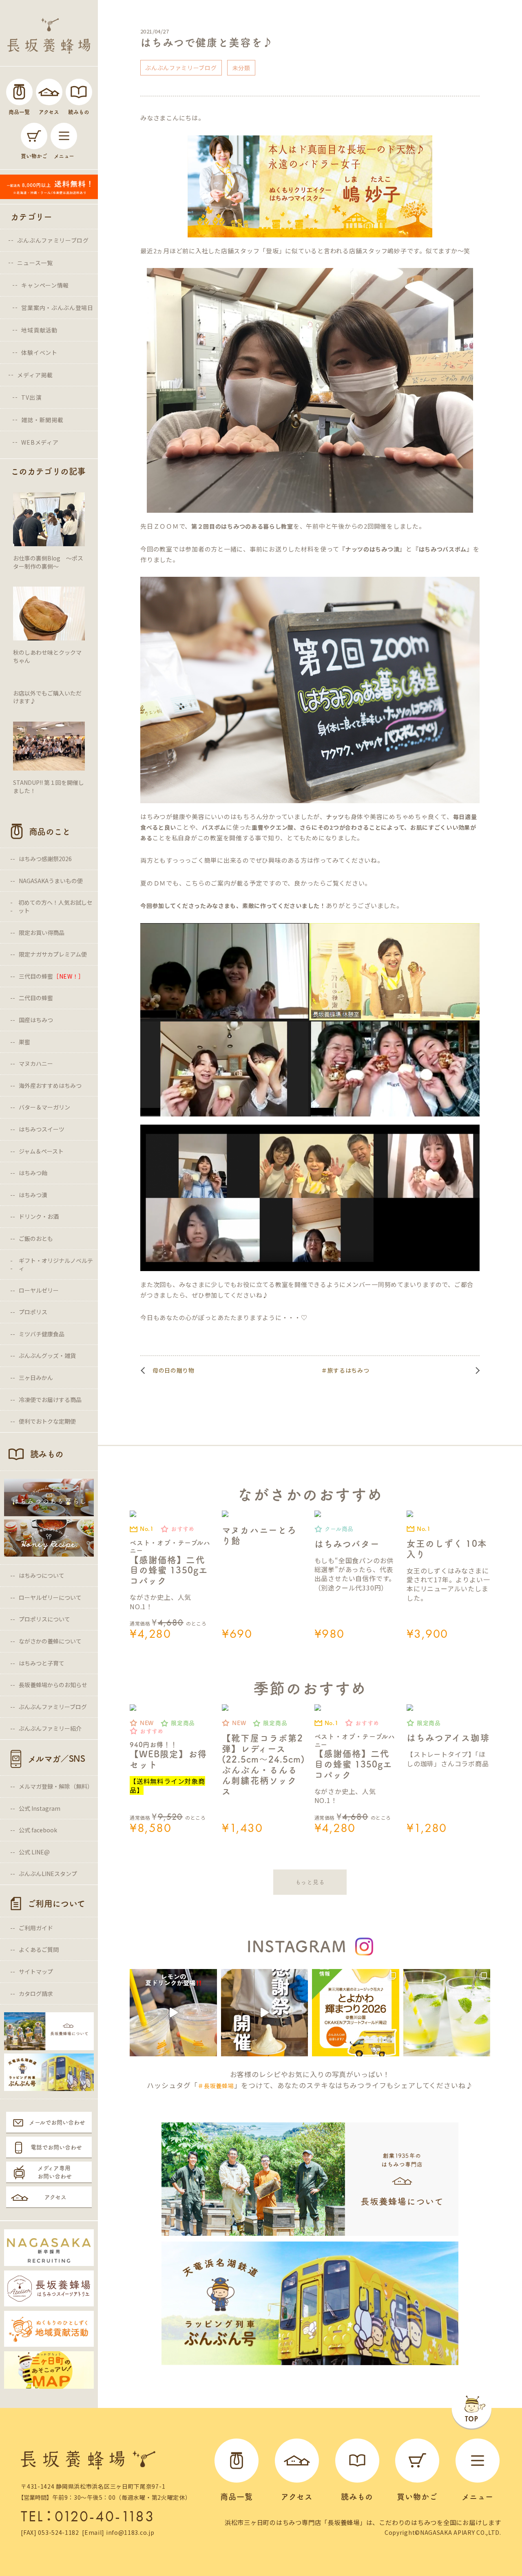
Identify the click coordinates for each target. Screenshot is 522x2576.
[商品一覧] (19, 92)
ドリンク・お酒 (39, 1216)
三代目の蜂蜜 (52, 976)
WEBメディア (40, 442)
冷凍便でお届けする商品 (50, 1400)
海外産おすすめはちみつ (50, 1085)
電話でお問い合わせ (56, 2147)
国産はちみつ (36, 1020)
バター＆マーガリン (44, 1107)
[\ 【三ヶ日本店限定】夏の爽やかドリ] (173, 2013)
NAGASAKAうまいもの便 (51, 881)
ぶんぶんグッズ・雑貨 (47, 1356)
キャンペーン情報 (45, 285)
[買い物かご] (34, 136)
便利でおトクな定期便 (47, 1421)
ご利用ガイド (36, 1928)
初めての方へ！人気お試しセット (55, 906)
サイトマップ (36, 1971)
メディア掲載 (35, 375)
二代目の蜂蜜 (36, 998)
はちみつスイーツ (42, 1129)
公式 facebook (38, 1830)
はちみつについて (42, 1575)
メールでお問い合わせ (57, 2122)
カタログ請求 (36, 1993)
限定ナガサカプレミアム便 (53, 954)
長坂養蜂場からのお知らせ (53, 1685)
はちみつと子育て (42, 1663)
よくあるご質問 (39, 1949)
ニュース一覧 (35, 263)
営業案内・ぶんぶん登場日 (57, 308)
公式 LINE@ (34, 1852)
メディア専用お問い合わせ (55, 2172)
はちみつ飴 (33, 1173)
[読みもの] (79, 92)
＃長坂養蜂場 (216, 2086)
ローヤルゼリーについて (50, 1597)
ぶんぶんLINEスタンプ (48, 1874)
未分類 (241, 68)
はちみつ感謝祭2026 (45, 859)
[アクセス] (49, 92)
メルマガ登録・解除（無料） (56, 1786)
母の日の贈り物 (174, 1370)
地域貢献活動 (39, 330)
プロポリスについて (44, 1619)
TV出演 (31, 397)
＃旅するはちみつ (345, 1370)
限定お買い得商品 (42, 932)
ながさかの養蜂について (50, 1641)
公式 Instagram (40, 1808)
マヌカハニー (36, 1063)
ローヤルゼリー (39, 1290)
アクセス (55, 2197)
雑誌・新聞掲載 (42, 420)
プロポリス (33, 1312)
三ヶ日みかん (36, 1378)
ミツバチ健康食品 (42, 1334)
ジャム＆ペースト (41, 1151)
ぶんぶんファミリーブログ (53, 240)
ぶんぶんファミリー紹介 (50, 1728)
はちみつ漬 (33, 1195)
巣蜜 (24, 1042)
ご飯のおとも (36, 1238)
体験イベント (39, 352)
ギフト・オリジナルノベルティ (56, 1265)
